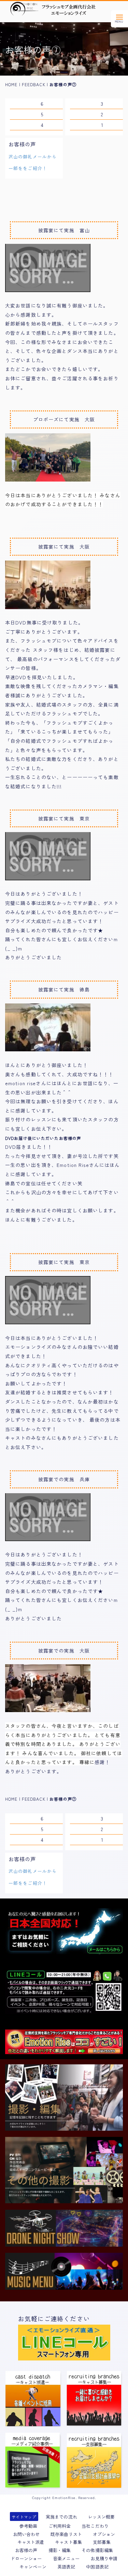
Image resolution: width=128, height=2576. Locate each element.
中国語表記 (97, 2567)
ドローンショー (26, 2559)
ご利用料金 (60, 2526)
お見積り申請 (104, 2559)
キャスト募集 (68, 2542)
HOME (11, 84)
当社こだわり (95, 2526)
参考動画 (28, 2526)
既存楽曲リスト (66, 2534)
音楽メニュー (66, 2559)
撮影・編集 (60, 2550)
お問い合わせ (26, 2534)
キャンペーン (33, 2567)
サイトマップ (24, 2517)
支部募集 (102, 2542)
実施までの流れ (61, 2517)
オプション (104, 2534)
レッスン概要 (101, 2517)
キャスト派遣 (31, 2542)
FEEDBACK (34, 84)
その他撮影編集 (97, 2550)
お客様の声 (26, 2550)
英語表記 (66, 2567)
